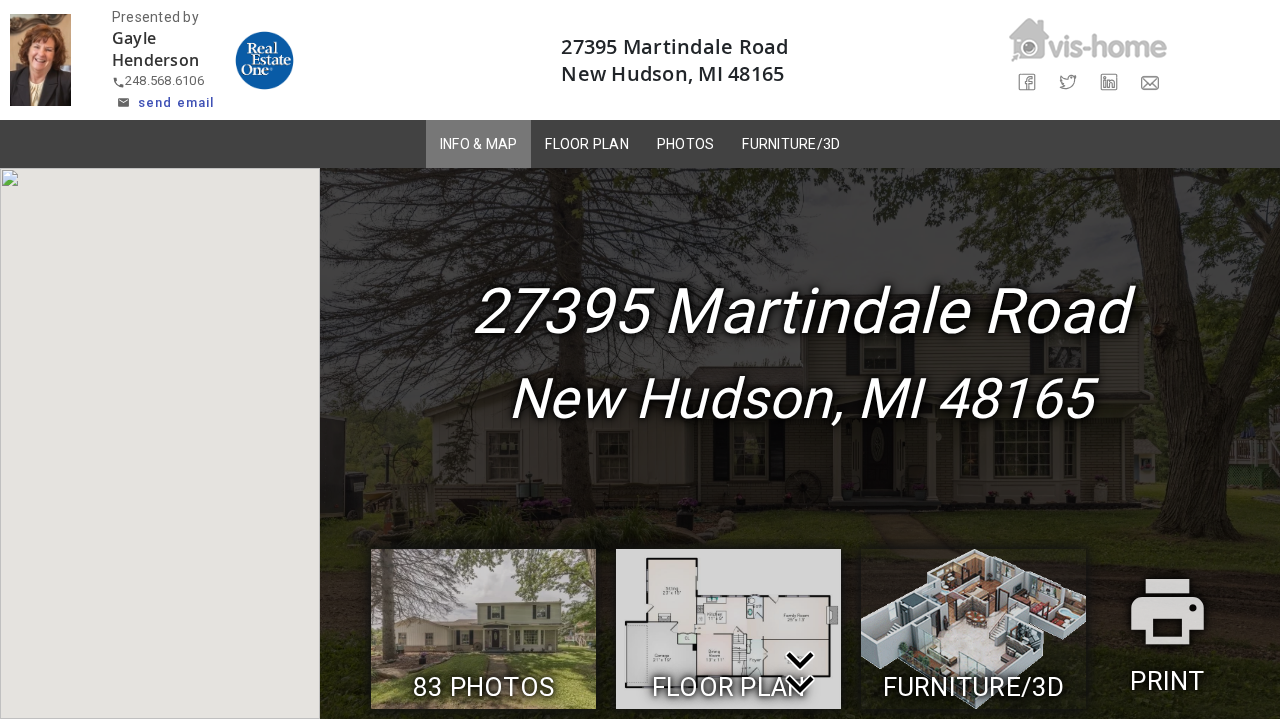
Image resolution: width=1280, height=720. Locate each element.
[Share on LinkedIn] (1108, 82)
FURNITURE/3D (791, 144)
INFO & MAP (479, 144)
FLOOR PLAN (587, 144)
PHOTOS (686, 144)
